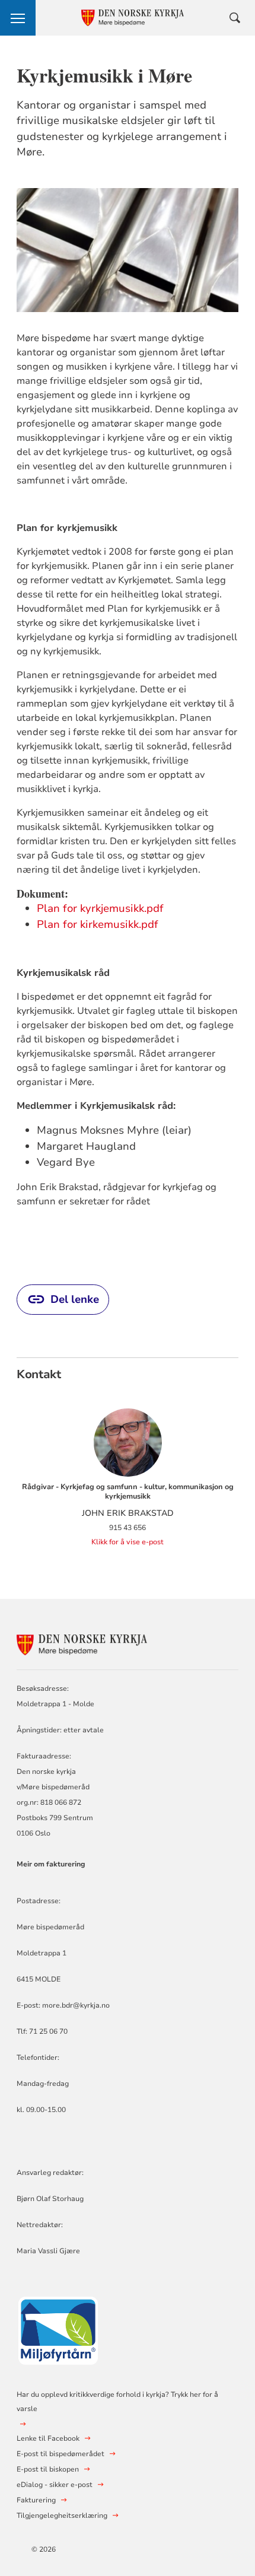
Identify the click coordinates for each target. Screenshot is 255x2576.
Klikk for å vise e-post (128, 1542)
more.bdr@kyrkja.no (76, 2005)
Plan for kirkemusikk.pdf (98, 924)
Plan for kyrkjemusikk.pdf (100, 908)
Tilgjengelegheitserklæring (62, 2515)
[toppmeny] (18, 18)
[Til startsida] (82, 1643)
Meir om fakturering (51, 1864)
